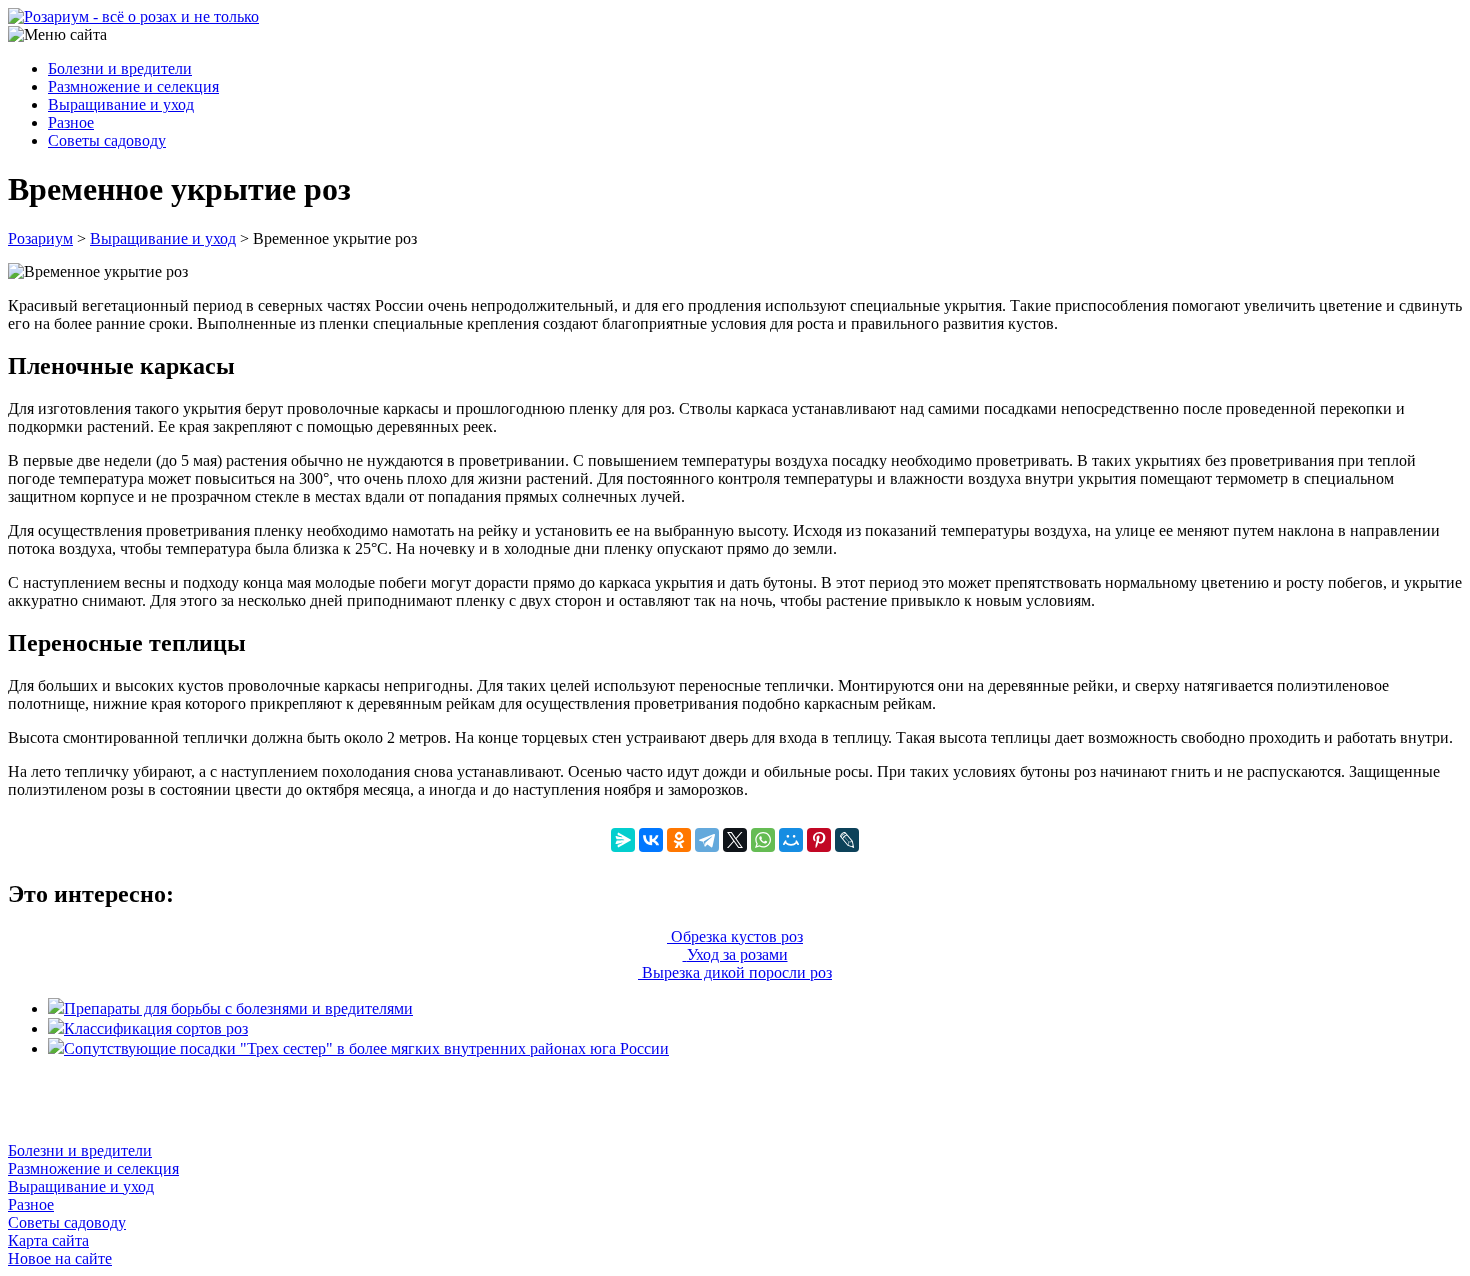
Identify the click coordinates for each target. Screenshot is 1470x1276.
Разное (71, 122)
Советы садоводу (107, 140)
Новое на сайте (60, 1258)
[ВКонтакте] (651, 840)
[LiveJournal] (847, 840)
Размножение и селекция (133, 86)
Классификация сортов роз (156, 1028)
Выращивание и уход (121, 104)
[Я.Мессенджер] (623, 840)
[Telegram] (707, 840)
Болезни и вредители (120, 68)
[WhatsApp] (763, 840)
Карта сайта (48, 1240)
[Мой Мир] (791, 840)
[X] (735, 840)
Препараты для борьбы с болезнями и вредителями (238, 1008)
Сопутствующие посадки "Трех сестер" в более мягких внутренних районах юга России (366, 1048)
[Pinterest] (819, 840)
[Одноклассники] (679, 840)
